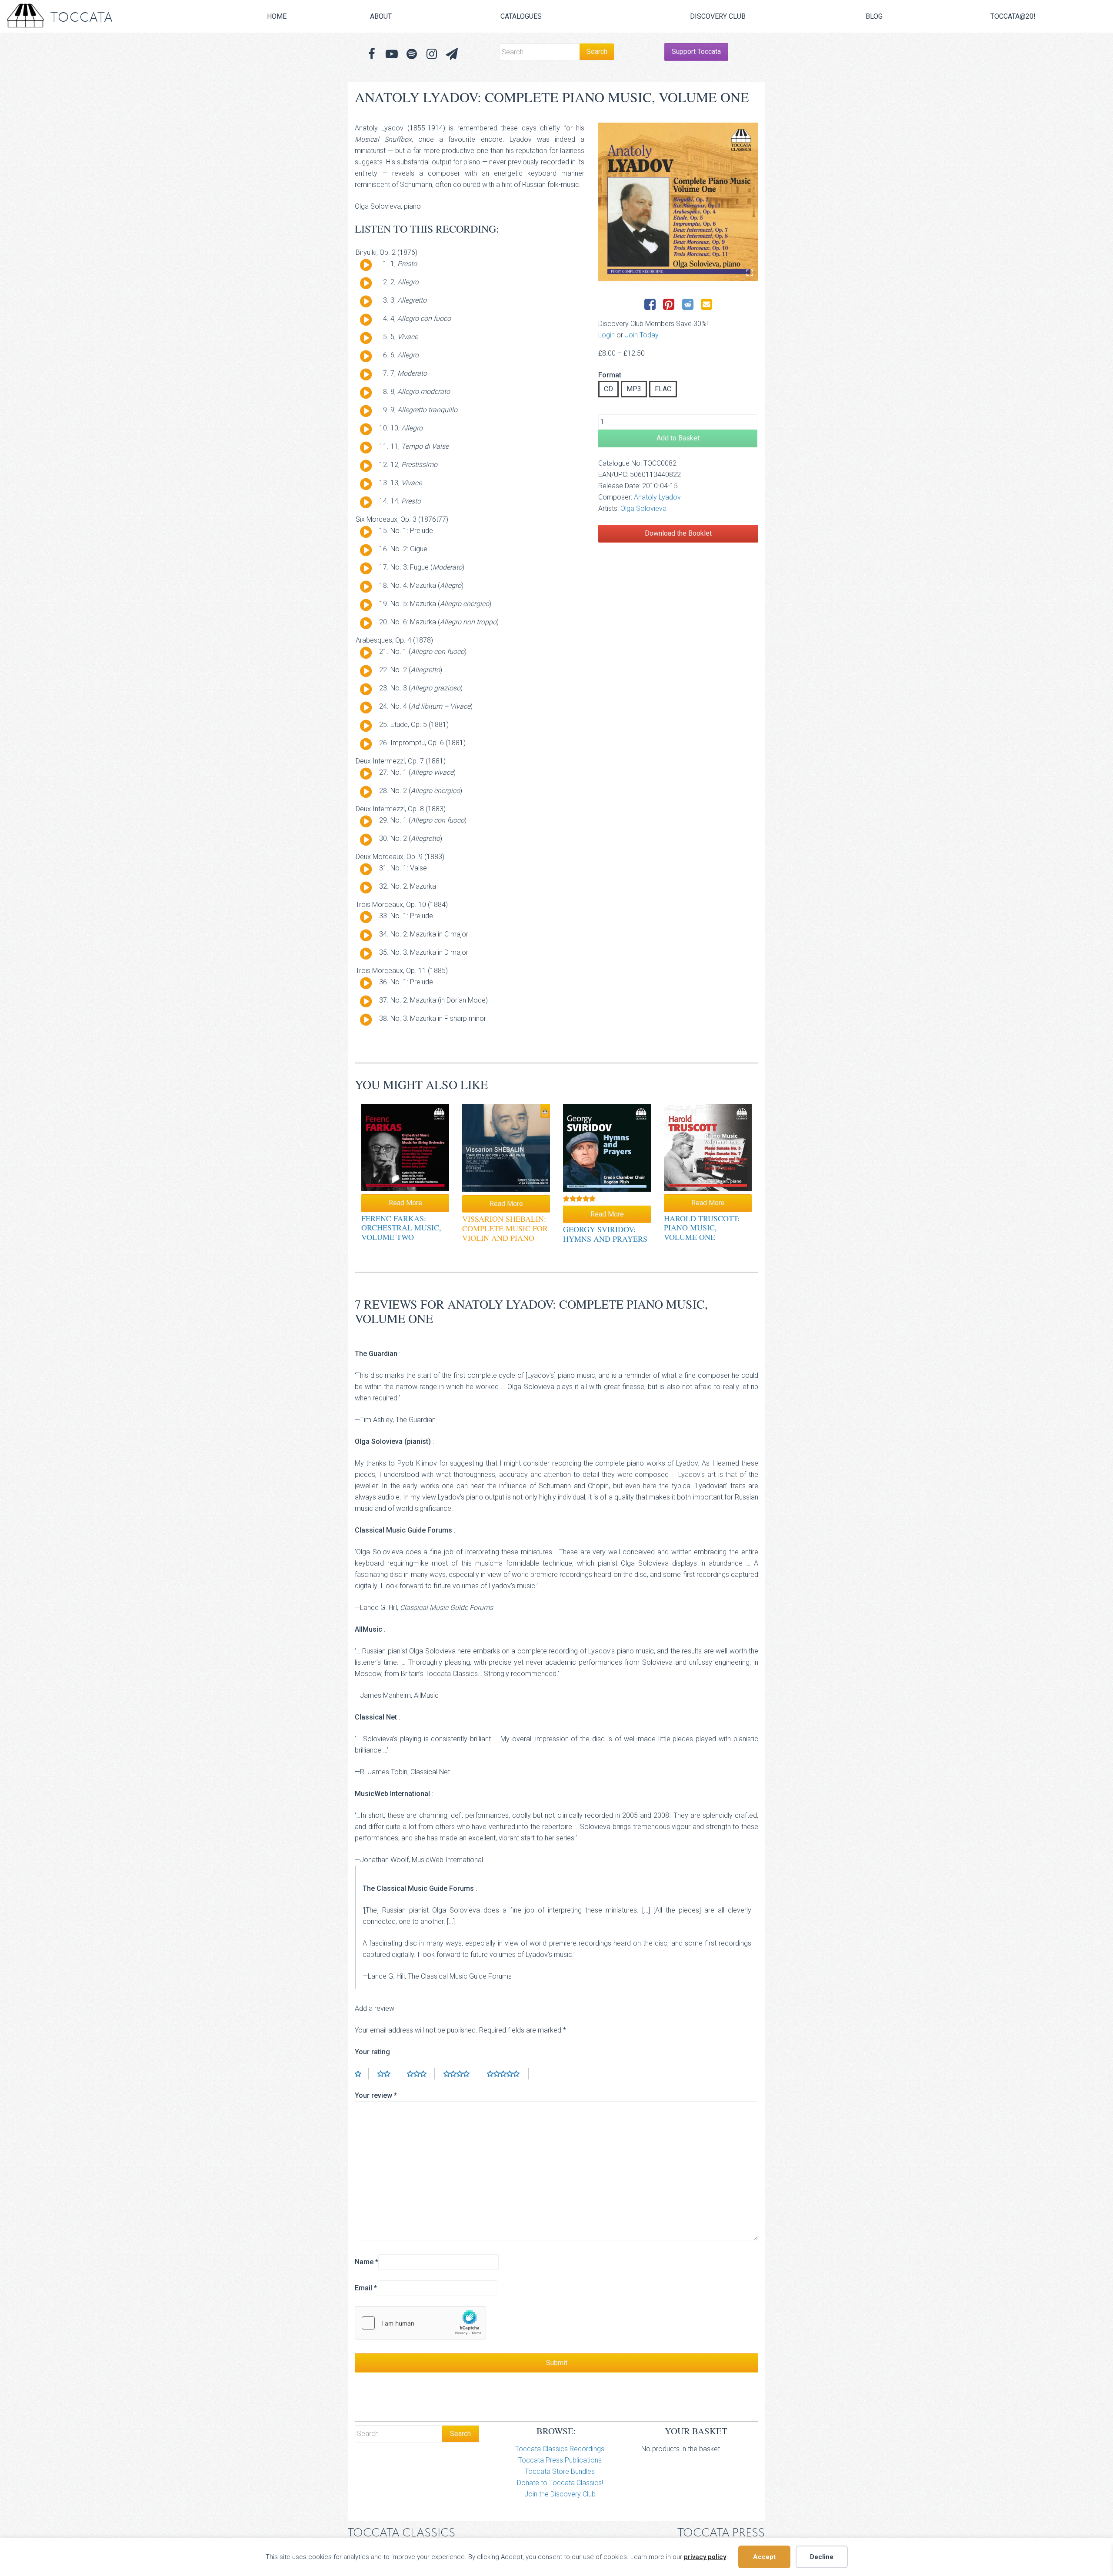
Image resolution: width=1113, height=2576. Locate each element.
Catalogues (521, 16)
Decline (822, 2557)
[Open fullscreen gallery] (750, 273)
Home (277, 16)
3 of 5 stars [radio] (421, 2074)
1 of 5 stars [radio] (362, 2074)
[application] (363, 267)
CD (608, 389)
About (381, 16)
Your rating (372, 2052)
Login (606, 335)
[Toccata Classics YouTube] (392, 54)
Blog (874, 16)
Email (366, 2288)
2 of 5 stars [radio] (388, 2074)
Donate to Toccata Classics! (560, 2483)
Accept (764, 2557)
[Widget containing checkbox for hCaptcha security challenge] (420, 2323)
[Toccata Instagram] (432, 54)
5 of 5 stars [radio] (508, 2074)
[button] (452, 54)
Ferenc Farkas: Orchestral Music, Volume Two (401, 1228)
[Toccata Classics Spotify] (412, 54)
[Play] (366, 265)
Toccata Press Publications (560, 2460)
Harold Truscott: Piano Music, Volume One (702, 1228)
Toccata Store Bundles (560, 2471)
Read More (405, 1203)
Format (610, 375)
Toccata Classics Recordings (560, 2449)
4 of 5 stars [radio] (461, 2074)
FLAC (663, 389)
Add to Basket (678, 438)
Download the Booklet (678, 533)
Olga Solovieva (643, 508)
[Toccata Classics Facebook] (372, 54)
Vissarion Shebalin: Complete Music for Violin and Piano (505, 1228)
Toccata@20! (1013, 16)
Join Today (642, 335)
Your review (376, 2095)
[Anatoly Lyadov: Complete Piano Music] (678, 202)
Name (367, 2262)
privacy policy (705, 2557)
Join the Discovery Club (560, 2494)
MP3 (634, 389)
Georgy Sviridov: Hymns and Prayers (605, 1234)
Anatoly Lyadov (657, 497)
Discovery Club (718, 16)
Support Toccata (696, 52)
